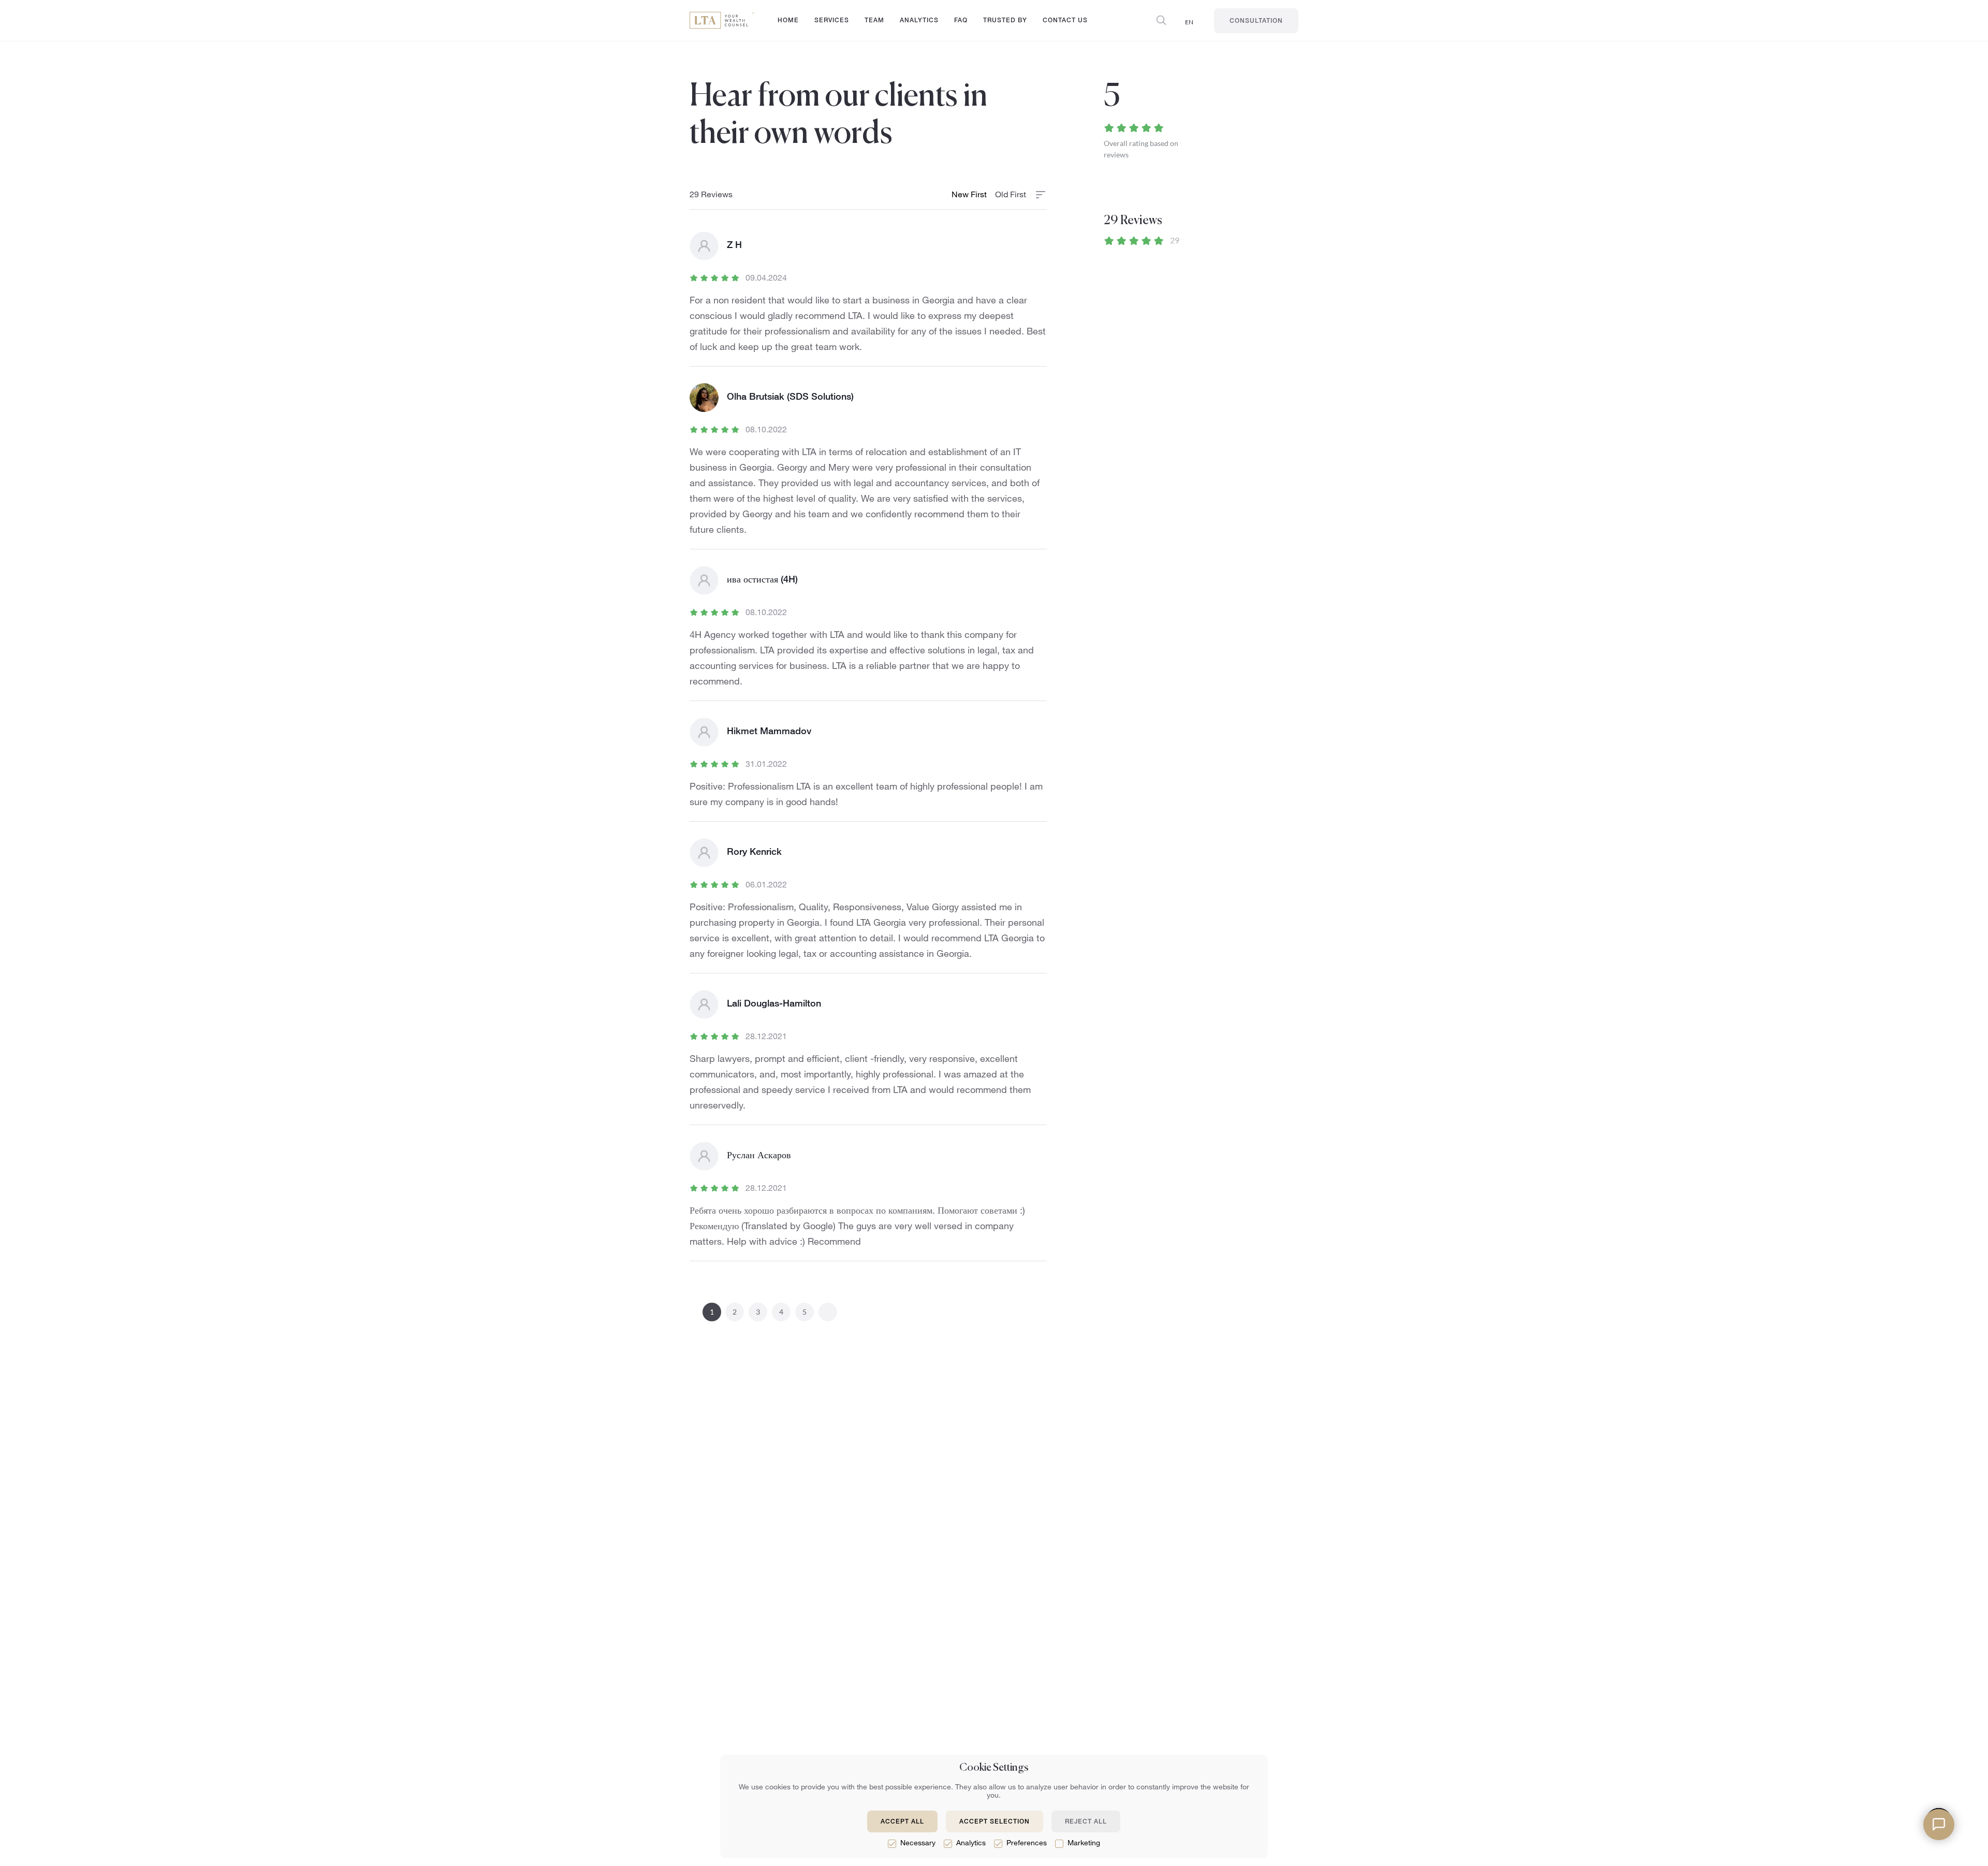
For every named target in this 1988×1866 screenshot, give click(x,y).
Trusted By (1005, 21)
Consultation (1256, 21)
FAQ (961, 21)
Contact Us (1065, 21)
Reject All (1086, 1822)
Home (788, 21)
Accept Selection (995, 1822)
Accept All (902, 1822)
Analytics (919, 21)
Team (874, 21)
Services (832, 22)
